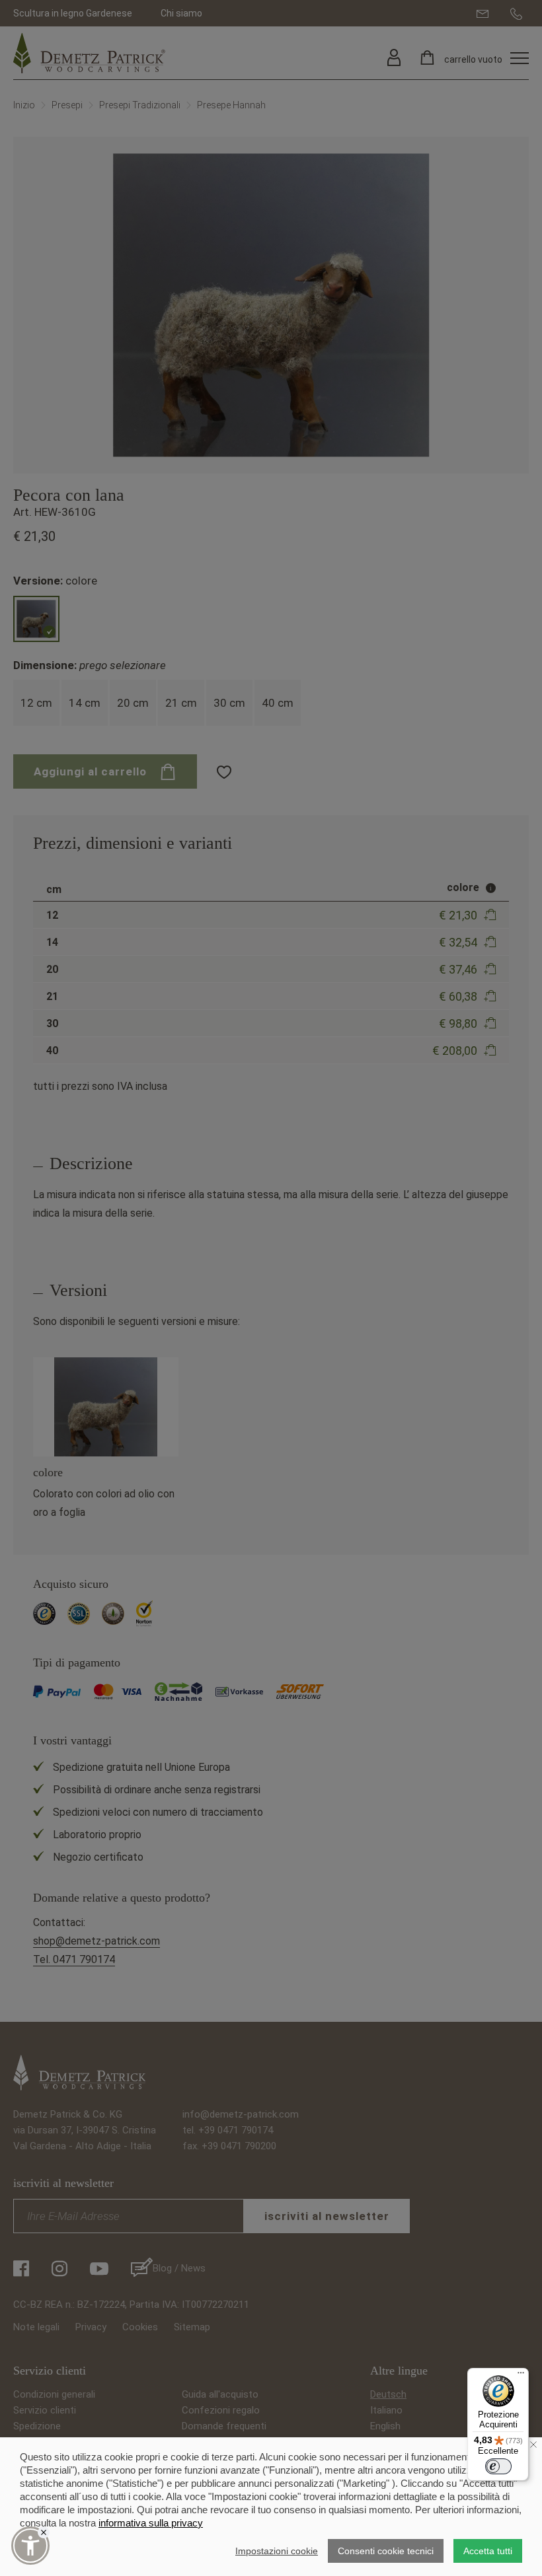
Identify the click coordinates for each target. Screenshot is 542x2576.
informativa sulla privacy (151, 2523)
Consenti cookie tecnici (386, 2551)
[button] (30, 2546)
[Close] (44, 2532)
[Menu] (521, 2376)
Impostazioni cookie (277, 2551)
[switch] (498, 2466)
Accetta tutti (488, 2551)
